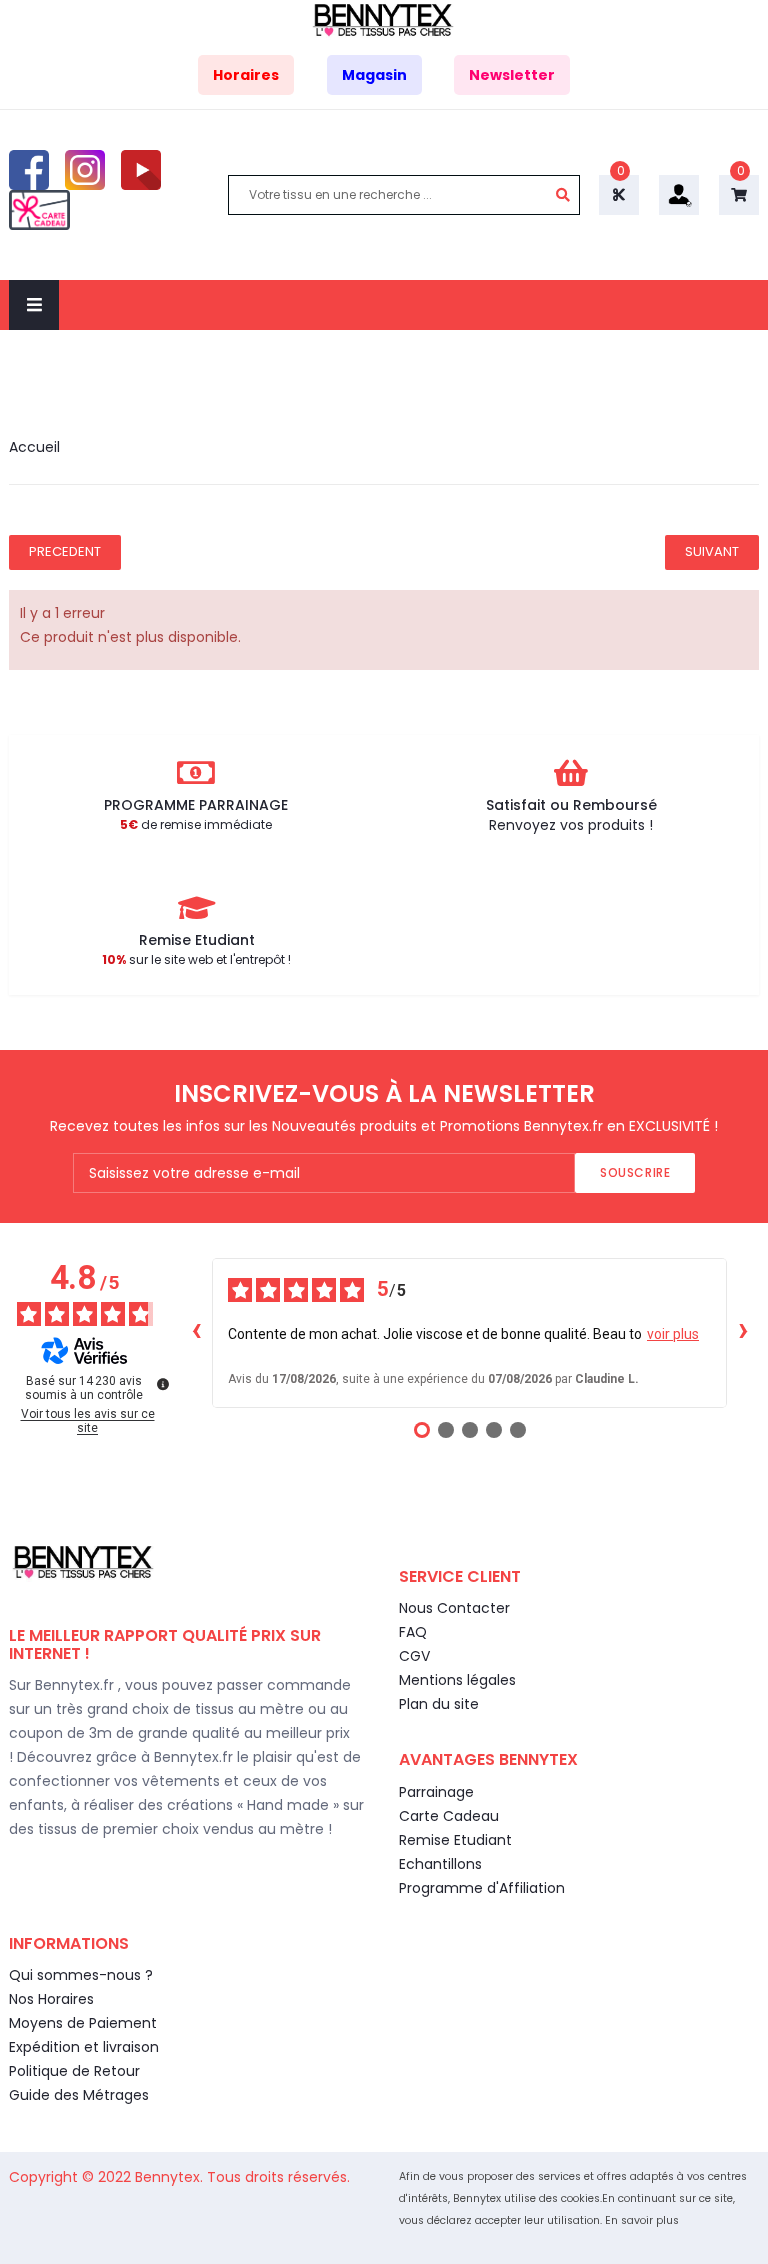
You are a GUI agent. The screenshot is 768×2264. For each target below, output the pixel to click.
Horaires (246, 75)
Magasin (374, 75)
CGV (414, 1656)
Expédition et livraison (84, 2047)
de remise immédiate (196, 824)
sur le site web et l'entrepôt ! (196, 959)
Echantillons (440, 1864)
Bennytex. (171, 2177)
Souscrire (635, 1172)
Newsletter (512, 75)
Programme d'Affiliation (482, 1888)
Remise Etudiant (455, 1840)
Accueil (34, 447)
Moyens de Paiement (83, 2023)
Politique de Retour (74, 2071)
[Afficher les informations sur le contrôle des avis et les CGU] (163, 1384)
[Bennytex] (384, 19)
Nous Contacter (454, 1608)
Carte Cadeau (449, 1816)
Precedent (65, 551)
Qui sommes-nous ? (81, 1975)
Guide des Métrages (79, 2095)
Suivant (712, 551)
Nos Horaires (51, 1999)
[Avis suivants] (743, 1333)
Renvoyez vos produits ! (571, 825)
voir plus (673, 1334)
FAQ (413, 1632)
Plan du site (439, 1704)
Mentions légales (457, 1680)
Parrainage (436, 1792)
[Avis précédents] (196, 1333)
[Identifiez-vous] (679, 194)
